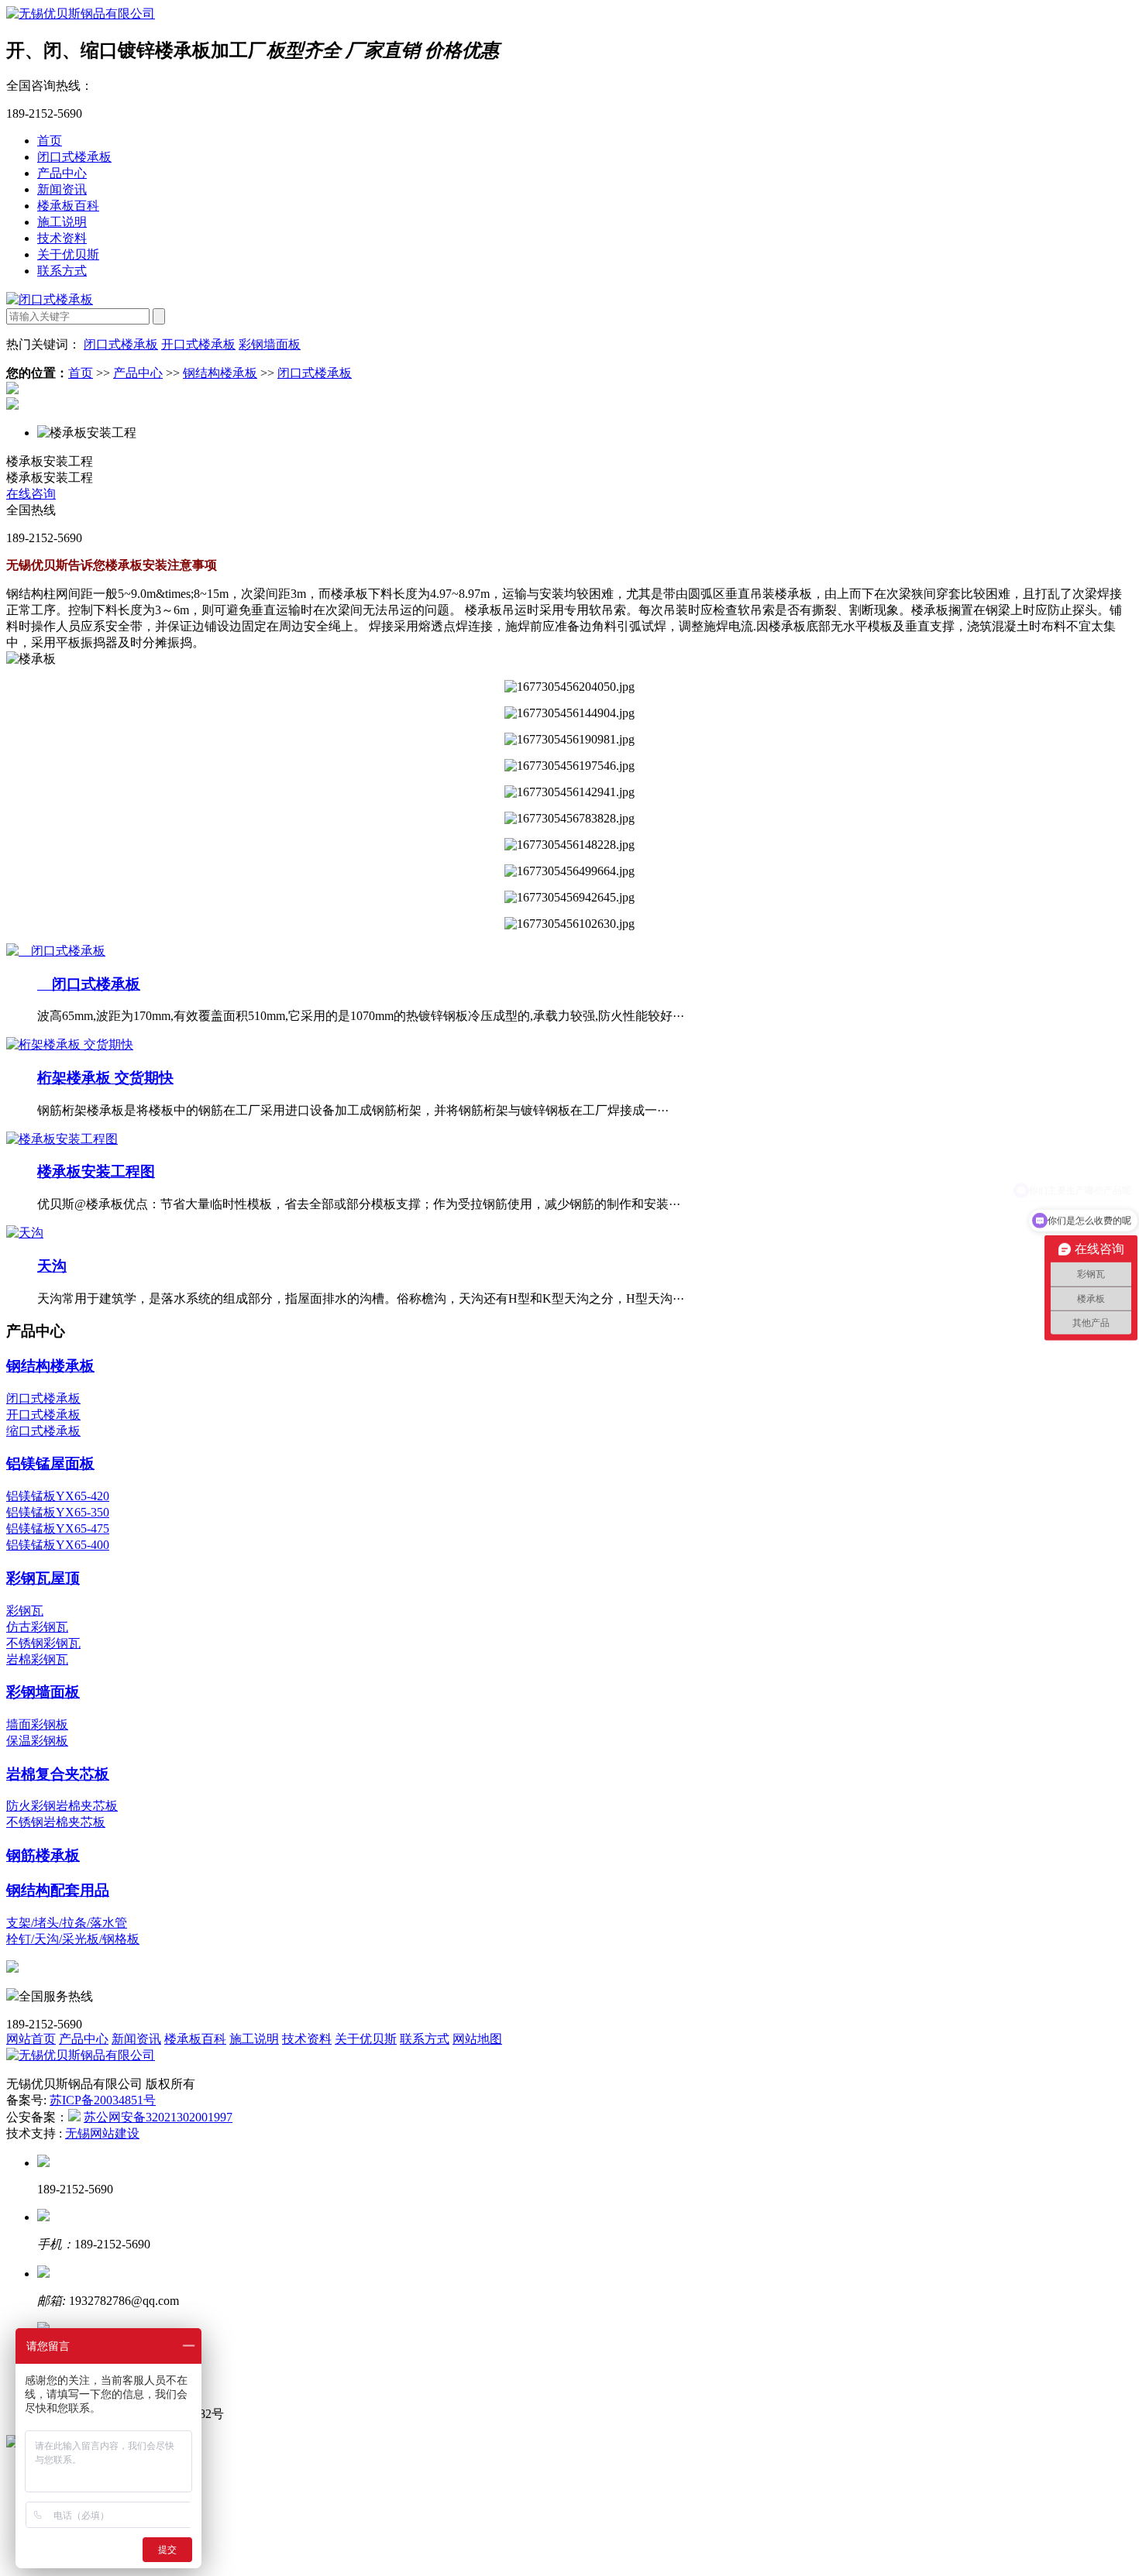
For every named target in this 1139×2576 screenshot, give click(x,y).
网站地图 (477, 2039)
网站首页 (31, 2039)
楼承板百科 (68, 206)
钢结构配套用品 (58, 1890)
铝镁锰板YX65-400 (58, 1545)
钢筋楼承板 (43, 1855)
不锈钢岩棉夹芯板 (56, 1822)
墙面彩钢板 (37, 1724)
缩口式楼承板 (43, 1431)
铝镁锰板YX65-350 (58, 1512)
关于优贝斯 (68, 254)
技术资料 (62, 238)
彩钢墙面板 (270, 344)
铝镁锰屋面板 (50, 1463)
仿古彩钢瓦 (37, 1627)
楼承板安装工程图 (96, 1171)
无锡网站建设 (102, 2133)
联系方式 (62, 271)
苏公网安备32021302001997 (158, 2117)
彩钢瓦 (25, 1611)
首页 (50, 141)
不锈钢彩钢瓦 (43, 1643)
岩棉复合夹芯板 (58, 1774)
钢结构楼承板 (220, 373)
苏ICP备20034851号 (103, 2100)
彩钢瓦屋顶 (43, 1578)
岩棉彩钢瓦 (37, 1659)
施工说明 (62, 222)
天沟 (52, 1266)
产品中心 (62, 173)
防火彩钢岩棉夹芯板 (62, 1806)
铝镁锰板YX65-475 (58, 1528)
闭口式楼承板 (74, 157)
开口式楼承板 (198, 344)
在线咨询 (31, 494)
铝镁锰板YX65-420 (58, 1496)
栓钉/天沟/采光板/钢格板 (73, 1939)
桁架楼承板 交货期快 (105, 1078)
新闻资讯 (62, 189)
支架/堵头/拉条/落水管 (67, 1923)
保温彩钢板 (37, 1741)
